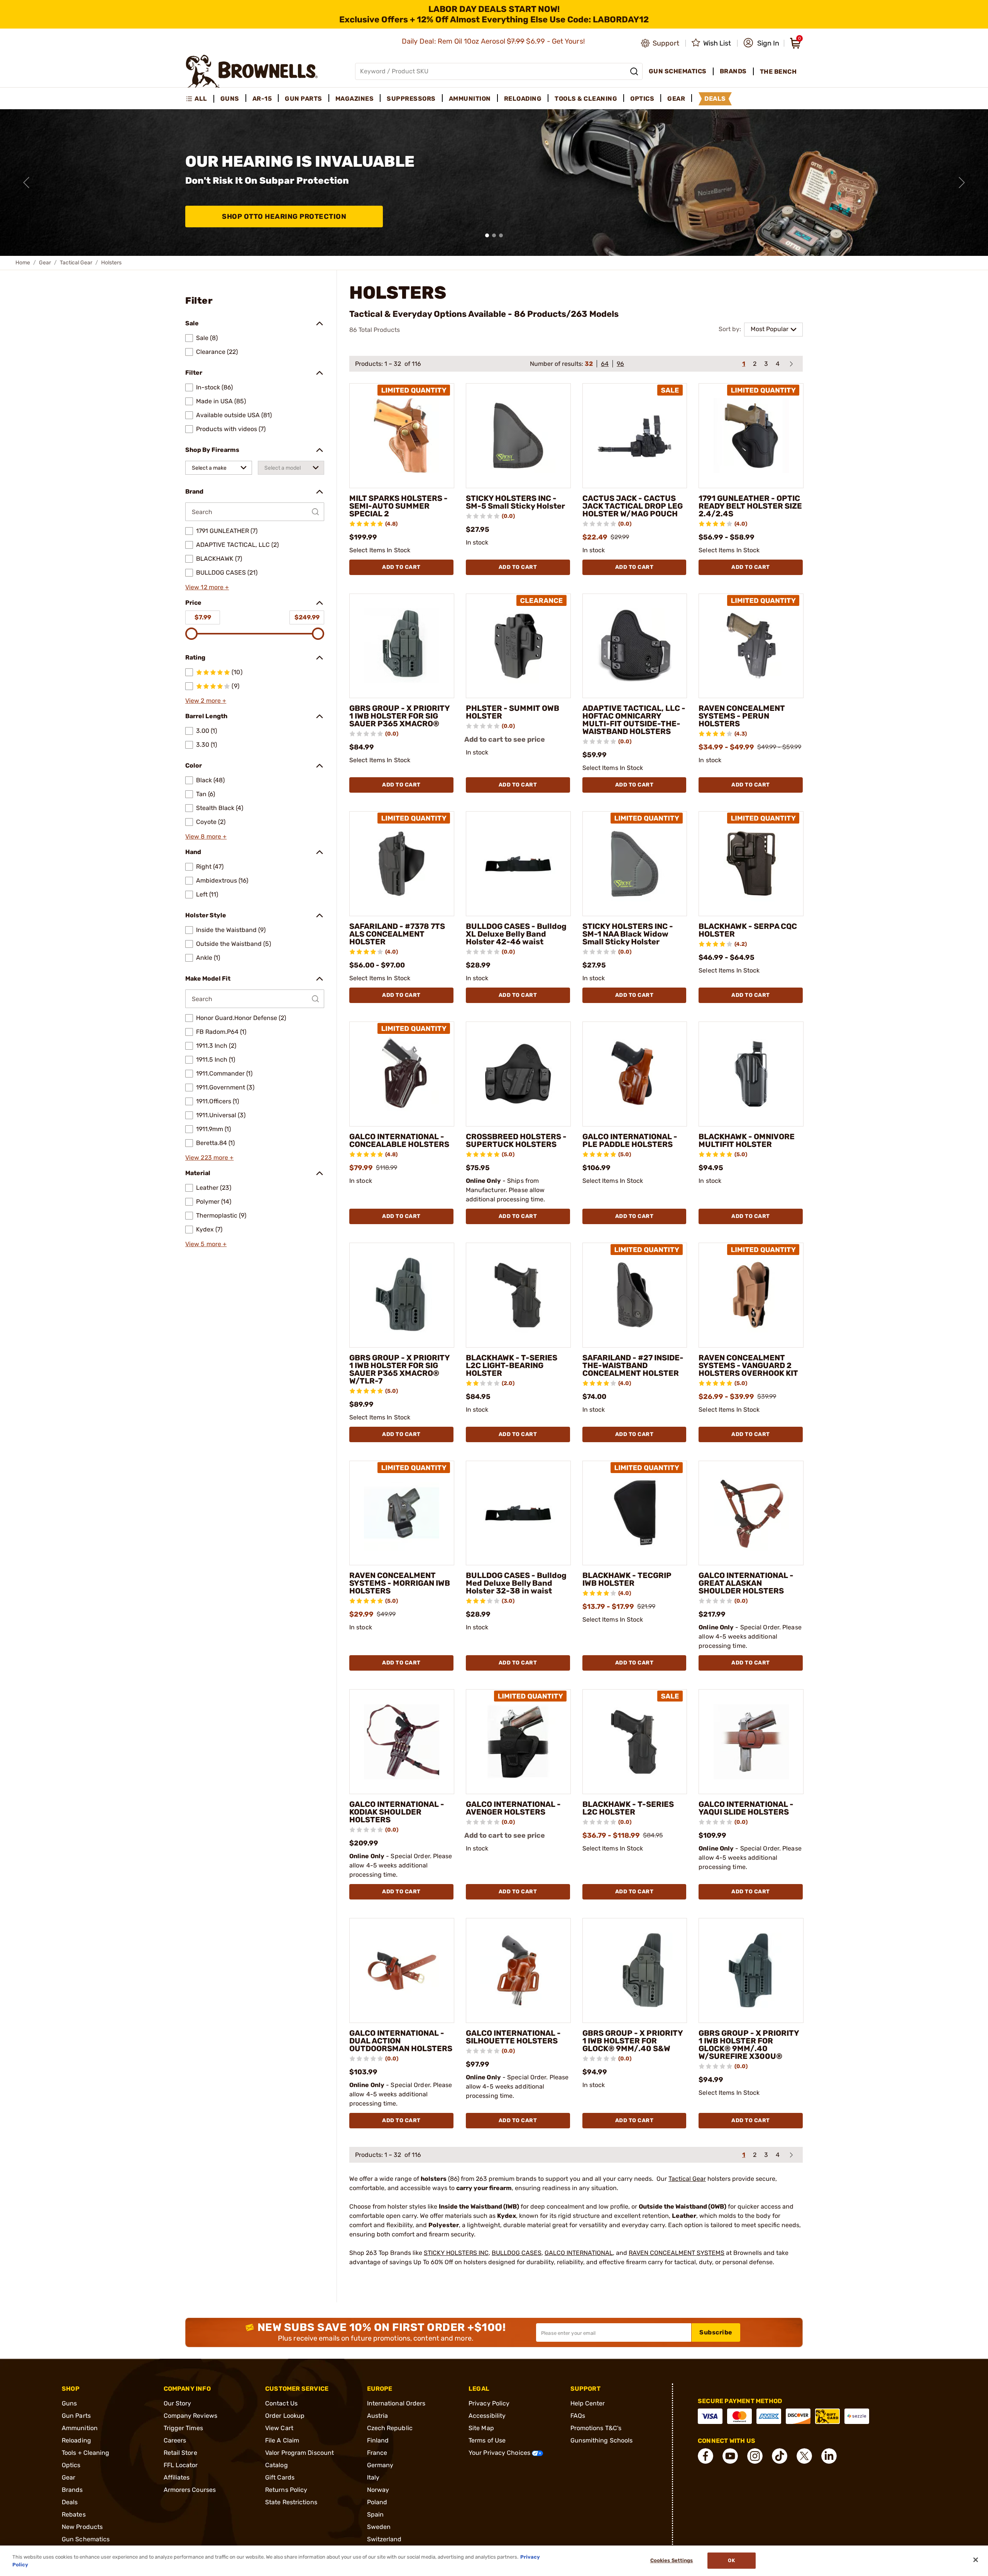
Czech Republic (390, 2428)
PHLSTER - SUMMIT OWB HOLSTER (513, 712)
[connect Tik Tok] (780, 2456)
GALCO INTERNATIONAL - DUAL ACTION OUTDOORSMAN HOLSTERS (401, 2041)
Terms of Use (487, 2440)
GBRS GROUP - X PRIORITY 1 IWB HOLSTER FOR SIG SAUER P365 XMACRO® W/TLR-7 (399, 1369)
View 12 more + (207, 587)
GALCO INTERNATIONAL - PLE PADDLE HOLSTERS (630, 1140)
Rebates (74, 2514)
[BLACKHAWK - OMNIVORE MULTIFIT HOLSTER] (751, 1074)
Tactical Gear (76, 263)
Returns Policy (286, 2490)
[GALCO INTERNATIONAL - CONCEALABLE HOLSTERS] (402, 1074)
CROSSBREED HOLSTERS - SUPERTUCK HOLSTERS (516, 1140)
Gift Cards (280, 2477)
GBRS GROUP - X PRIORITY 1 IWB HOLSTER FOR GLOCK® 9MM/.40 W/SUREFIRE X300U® (749, 2045)
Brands (72, 2490)
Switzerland (384, 2539)
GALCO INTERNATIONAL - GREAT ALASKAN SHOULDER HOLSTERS (746, 1583)
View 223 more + (210, 1158)
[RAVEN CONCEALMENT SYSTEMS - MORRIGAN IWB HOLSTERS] (402, 1513)
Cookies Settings (672, 2561)
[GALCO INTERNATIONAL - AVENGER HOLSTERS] (518, 1742)
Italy (373, 2477)
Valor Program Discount (299, 2453)
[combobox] (219, 468)
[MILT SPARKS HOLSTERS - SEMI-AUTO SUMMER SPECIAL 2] (402, 436)
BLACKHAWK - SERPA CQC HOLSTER (748, 930)
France (377, 2453)
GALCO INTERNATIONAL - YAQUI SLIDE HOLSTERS (746, 1808)
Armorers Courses (190, 2490)
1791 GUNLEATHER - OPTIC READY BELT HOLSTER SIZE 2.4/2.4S (750, 506)
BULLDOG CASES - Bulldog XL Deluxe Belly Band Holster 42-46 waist (516, 934)
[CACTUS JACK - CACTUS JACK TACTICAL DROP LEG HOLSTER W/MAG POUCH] (635, 436)
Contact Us (281, 2403)
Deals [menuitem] (715, 99)
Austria (378, 2416)
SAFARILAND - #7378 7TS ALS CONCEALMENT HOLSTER (397, 934)
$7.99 (203, 617)
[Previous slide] (26, 183)
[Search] (634, 71)
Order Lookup (285, 2416)
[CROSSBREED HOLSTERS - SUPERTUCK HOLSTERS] (518, 1074)
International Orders (396, 2403)
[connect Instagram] (755, 2456)
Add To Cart (401, 567)
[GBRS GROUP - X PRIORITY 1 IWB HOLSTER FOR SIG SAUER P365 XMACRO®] (402, 646)
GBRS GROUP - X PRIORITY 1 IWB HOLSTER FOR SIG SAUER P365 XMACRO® (399, 716)
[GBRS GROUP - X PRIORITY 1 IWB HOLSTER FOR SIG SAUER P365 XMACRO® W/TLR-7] (402, 1295)
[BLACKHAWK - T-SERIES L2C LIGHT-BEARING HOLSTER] (518, 1295)
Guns (69, 2403)
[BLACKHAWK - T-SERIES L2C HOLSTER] (635, 1742)
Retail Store (180, 2453)
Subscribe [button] (716, 2332)
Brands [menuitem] (733, 71)
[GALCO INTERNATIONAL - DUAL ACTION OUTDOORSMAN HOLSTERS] (402, 1970)
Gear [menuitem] (676, 99)
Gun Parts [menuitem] (304, 99)
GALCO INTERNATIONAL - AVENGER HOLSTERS (513, 1808)
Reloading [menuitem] (523, 99)
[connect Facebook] (705, 2456)
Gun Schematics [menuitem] (678, 71)
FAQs (578, 2416)
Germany (380, 2465)
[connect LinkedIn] (829, 2456)
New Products (82, 2527)
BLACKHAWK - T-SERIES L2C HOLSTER (628, 1808)
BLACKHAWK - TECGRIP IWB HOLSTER (627, 1579)
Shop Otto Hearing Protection (284, 216)
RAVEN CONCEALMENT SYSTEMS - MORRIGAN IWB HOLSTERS (400, 1583)
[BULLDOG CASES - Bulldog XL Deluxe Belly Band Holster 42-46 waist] (518, 864)
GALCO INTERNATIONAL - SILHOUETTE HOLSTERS (513, 2037)
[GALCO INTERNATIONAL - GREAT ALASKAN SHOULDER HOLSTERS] (751, 1513)
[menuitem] (200, 99)
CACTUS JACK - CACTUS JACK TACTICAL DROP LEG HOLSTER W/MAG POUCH (633, 506)
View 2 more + (206, 701)
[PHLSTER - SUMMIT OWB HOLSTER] (518, 646)
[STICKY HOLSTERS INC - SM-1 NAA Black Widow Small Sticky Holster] (635, 864)
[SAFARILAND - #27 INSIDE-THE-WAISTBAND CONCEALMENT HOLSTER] (635, 1295)
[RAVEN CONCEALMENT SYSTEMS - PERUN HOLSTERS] (751, 646)
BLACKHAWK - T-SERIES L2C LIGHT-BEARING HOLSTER (512, 1365)
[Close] (976, 2560)
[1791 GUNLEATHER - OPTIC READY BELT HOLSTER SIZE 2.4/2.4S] (751, 436)
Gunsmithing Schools (602, 2440)
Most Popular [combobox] (770, 329)
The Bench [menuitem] (778, 72)
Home (23, 263)
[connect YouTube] (730, 2456)
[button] (761, 43)
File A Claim (282, 2440)
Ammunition (80, 2428)
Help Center (588, 2403)
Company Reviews (191, 2416)
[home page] (252, 71)
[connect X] (804, 2456)
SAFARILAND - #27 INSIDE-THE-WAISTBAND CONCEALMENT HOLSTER (633, 1365)
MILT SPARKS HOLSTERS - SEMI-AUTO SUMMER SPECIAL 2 (398, 506)
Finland (378, 2440)
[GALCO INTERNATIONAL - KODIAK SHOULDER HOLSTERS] (402, 1742)
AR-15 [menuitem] (262, 99)
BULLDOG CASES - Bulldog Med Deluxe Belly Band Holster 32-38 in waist (516, 1583)
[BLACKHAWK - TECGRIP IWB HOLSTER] (635, 1513)
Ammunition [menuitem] (470, 99)
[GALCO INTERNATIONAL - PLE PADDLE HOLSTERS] (635, 1074)
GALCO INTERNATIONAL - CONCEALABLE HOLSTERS (399, 1140)
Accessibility (487, 2416)
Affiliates (177, 2477)
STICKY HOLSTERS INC (456, 2253)
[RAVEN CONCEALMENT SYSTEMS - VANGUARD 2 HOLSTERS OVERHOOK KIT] (751, 1295)
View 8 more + (206, 836)
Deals (70, 2502)
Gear (45, 263)
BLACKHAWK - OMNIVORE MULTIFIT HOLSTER (747, 1140)
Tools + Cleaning (86, 2453)
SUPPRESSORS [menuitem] (411, 99)
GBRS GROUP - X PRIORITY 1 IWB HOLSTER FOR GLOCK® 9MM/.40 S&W (633, 2041)
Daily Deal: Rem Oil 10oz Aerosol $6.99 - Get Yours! (494, 41)
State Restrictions (291, 2502)
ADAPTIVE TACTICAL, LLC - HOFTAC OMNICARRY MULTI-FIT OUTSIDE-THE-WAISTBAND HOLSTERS (634, 720)
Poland (377, 2502)
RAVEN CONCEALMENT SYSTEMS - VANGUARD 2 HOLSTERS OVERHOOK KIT (748, 1365)
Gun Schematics (86, 2539)
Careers (175, 2440)
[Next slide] (962, 183)
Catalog (277, 2465)
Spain (376, 2514)
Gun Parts (76, 2416)
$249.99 (307, 617)
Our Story (178, 2403)
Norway (378, 2490)
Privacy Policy (489, 2403)
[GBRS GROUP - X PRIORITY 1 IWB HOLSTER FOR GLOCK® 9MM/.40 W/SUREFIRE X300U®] (751, 1970)
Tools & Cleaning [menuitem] (586, 99)
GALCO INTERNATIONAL (579, 2253)
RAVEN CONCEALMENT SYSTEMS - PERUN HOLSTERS (742, 716)
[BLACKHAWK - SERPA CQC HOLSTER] (751, 864)
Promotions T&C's (596, 2428)
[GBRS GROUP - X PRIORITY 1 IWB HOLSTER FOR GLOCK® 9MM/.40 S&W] (635, 1970)
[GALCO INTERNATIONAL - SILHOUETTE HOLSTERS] (518, 1970)
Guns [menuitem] (230, 99)
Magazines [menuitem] (355, 99)
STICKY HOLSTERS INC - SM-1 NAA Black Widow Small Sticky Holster (628, 934)
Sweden (379, 2527)
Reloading (76, 2440)
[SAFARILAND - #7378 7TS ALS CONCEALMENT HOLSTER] (402, 864)
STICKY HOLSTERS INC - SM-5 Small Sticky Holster (515, 502)
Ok (731, 2561)
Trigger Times (183, 2428)
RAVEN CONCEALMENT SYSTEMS (677, 2253)
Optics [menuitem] (642, 99)
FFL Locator (181, 2465)
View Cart (279, 2428)
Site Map (481, 2428)
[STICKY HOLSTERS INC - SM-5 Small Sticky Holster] (518, 436)
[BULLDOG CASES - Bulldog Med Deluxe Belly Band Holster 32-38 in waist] (518, 1513)
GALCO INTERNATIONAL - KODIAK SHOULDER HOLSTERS (397, 1812)
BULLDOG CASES (517, 2253)
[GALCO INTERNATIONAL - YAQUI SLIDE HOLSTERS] (751, 1742)
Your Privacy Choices (500, 2453)
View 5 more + (206, 1244)
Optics (71, 2465)
